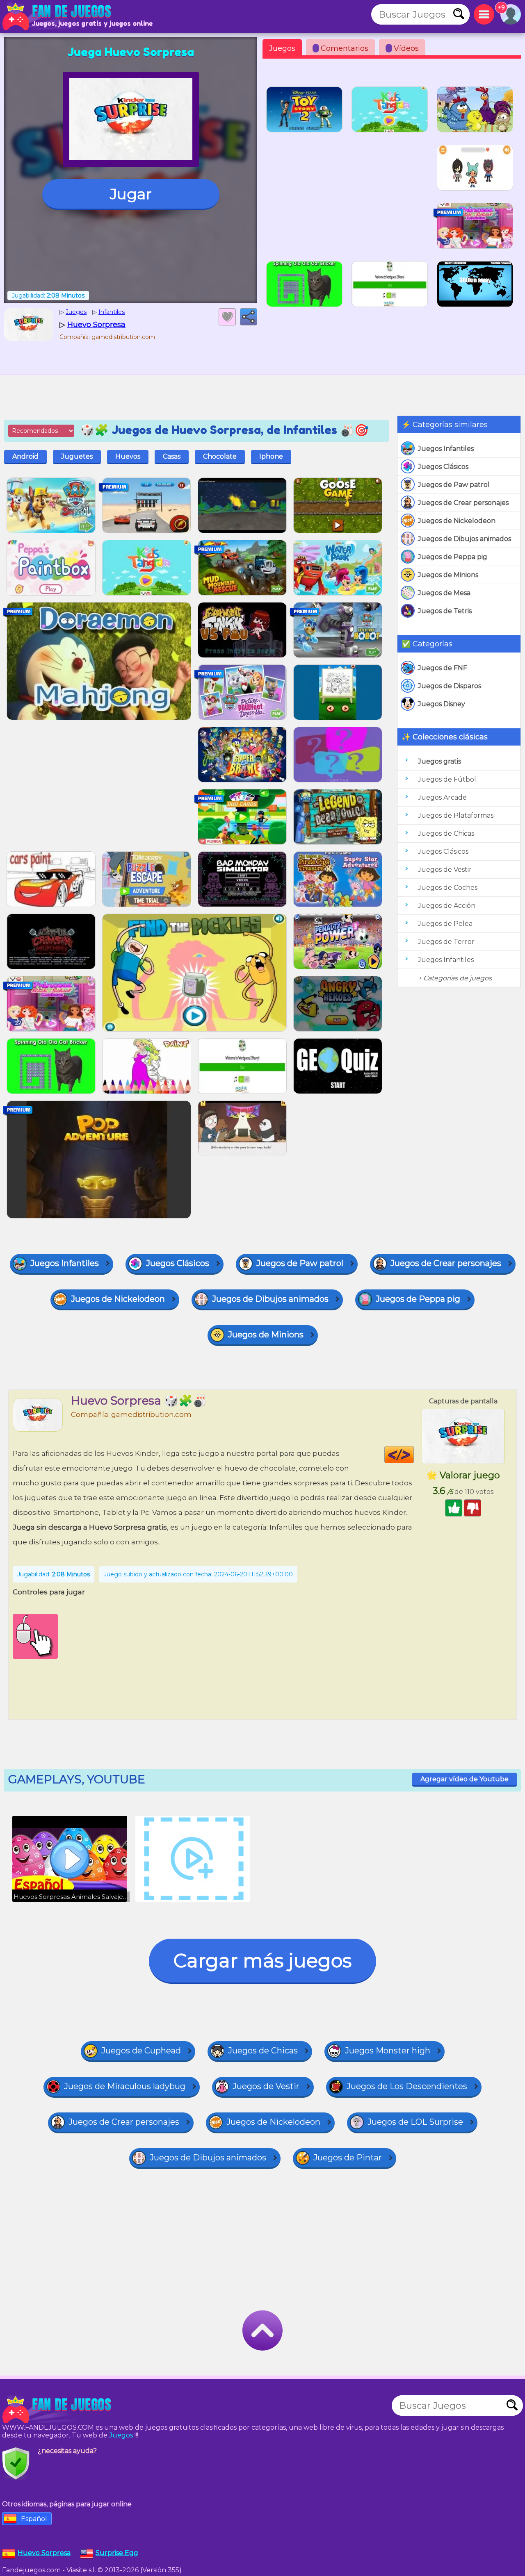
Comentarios (342, 48)
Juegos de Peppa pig (453, 557)
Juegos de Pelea (445, 924)
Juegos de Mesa (444, 593)
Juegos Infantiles (446, 449)
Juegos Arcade (442, 797)
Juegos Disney (442, 704)
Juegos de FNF (443, 668)
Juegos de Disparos (450, 686)
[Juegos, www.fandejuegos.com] (57, 16)
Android (25, 456)
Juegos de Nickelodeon (457, 521)
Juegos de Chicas (446, 833)
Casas (172, 456)
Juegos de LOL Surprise (415, 2122)
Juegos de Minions (448, 575)
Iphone (271, 456)
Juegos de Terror (446, 942)
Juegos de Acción (447, 906)
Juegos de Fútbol (447, 779)
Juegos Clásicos (443, 467)
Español (34, 2519)
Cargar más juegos (262, 1961)
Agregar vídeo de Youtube (465, 1779)
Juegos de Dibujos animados (465, 539)
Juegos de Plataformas (456, 815)
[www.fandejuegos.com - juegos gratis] (57, 2410)
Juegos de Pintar (348, 2158)
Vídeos (403, 48)
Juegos (282, 48)
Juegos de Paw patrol (454, 485)
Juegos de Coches (448, 888)
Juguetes (77, 456)
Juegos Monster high (388, 2051)
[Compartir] (249, 317)
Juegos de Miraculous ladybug (125, 2086)
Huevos (128, 456)
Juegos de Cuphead (141, 2051)
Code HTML (414, 1455)
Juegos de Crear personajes (463, 503)
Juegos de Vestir (445, 870)
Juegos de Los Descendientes (407, 2086)
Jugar (131, 194)
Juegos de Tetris (445, 611)
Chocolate (220, 456)
